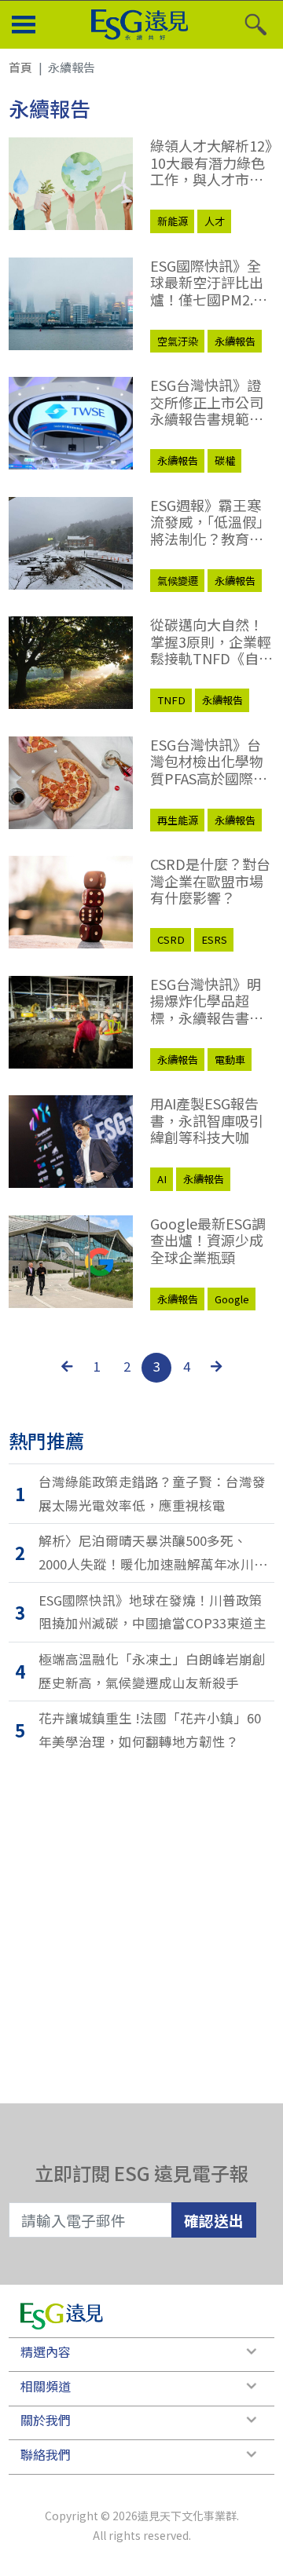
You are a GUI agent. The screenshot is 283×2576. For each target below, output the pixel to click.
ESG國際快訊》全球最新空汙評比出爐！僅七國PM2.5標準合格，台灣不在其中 (207, 283)
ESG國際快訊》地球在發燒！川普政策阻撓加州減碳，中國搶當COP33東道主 (153, 1612)
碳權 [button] (225, 460)
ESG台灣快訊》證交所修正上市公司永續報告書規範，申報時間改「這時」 (212, 402)
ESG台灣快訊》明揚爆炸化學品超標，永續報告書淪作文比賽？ (207, 1001)
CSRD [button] (171, 939)
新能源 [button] (173, 221)
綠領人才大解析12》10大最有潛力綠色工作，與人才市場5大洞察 (211, 163)
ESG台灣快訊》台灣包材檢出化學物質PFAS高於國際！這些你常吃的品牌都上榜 (209, 762)
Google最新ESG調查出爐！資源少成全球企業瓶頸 (208, 1241)
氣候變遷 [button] (178, 581)
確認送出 (214, 2220)
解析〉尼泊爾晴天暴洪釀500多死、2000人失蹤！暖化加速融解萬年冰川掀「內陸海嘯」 (153, 1553)
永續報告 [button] (235, 341)
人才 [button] (215, 221)
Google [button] (232, 1299)
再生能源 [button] (178, 820)
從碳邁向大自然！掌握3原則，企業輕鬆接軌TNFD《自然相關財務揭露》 (211, 642)
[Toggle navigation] (24, 25)
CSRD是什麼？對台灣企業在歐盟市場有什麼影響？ (210, 881)
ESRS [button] (214, 939)
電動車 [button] (230, 1060)
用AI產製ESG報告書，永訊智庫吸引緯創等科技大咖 (207, 1121)
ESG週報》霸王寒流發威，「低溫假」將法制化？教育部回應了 (210, 523)
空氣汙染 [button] (178, 341)
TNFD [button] (171, 700)
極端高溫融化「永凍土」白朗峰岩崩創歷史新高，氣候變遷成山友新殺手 (152, 1671)
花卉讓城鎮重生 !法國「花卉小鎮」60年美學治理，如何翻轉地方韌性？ (150, 1730)
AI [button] (162, 1179)
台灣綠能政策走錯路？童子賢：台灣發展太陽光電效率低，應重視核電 (152, 1493)
